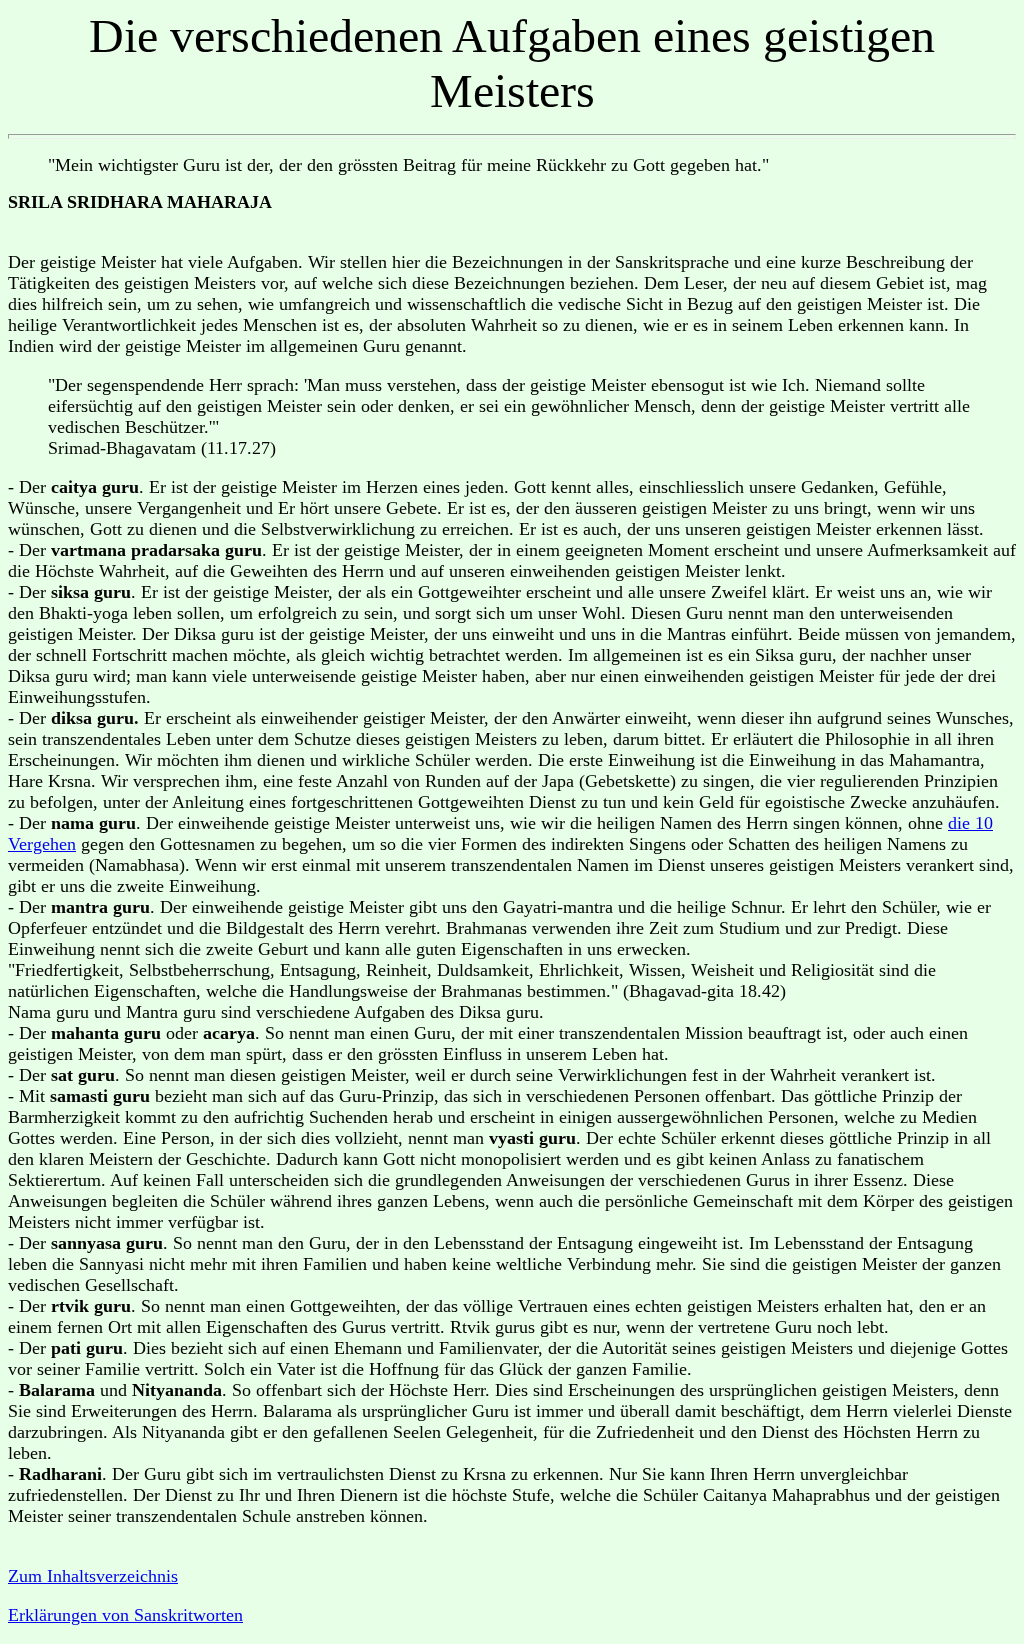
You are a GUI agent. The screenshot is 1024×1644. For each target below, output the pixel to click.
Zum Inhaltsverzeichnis (93, 1576)
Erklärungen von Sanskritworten (125, 1615)
